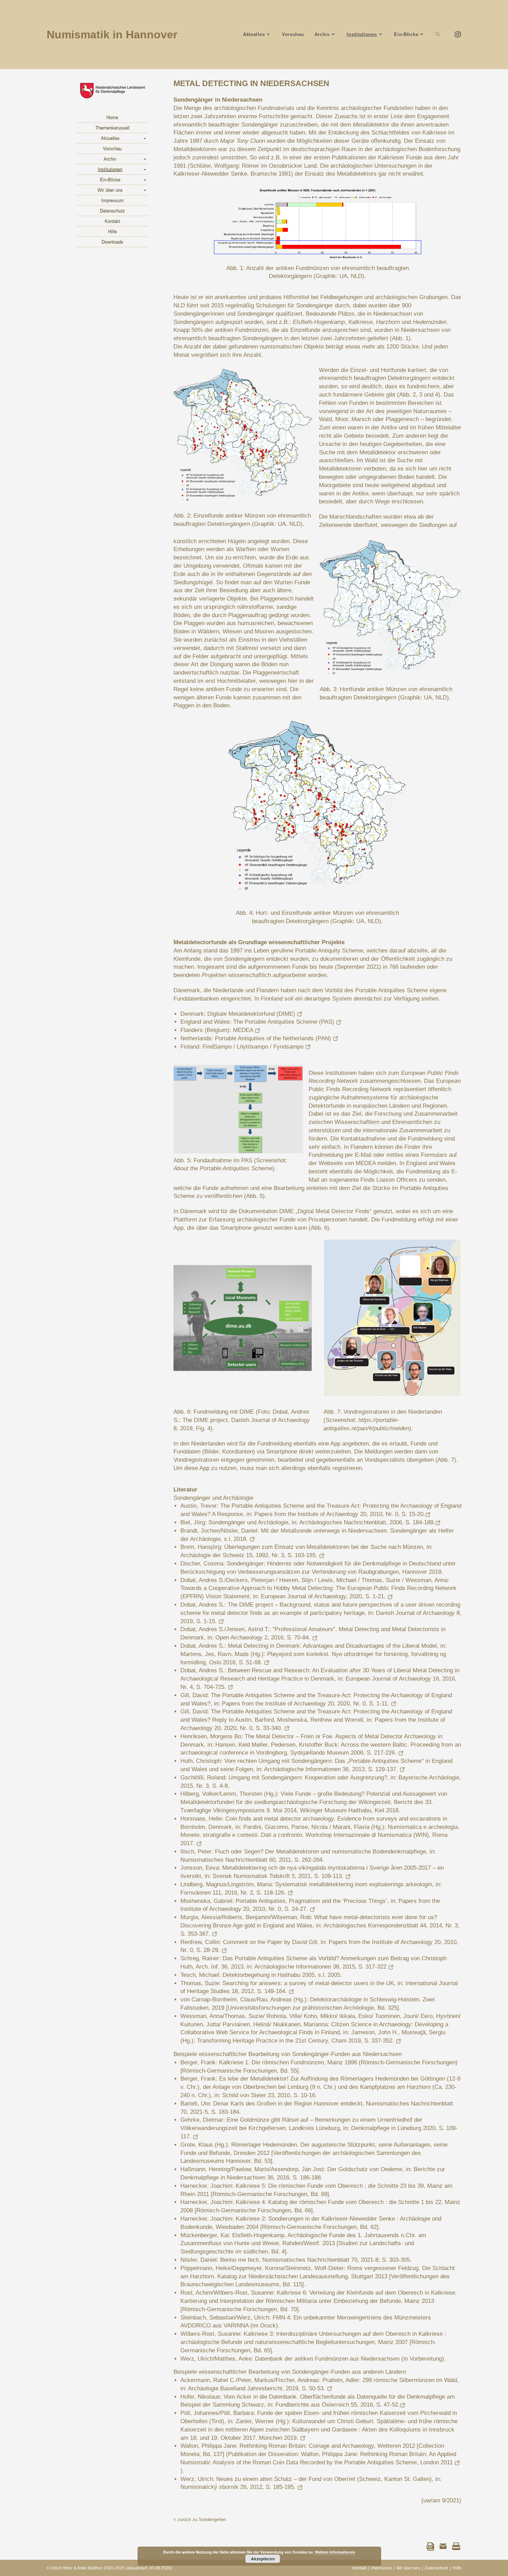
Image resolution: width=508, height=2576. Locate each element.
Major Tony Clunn (243, 141)
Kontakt (112, 221)
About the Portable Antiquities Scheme (223, 1168)
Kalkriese (360, 322)
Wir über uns (110, 190)
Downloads (112, 242)
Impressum (112, 200)
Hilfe (112, 231)
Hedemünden (430, 322)
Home (112, 117)
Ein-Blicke (110, 180)
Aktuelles (110, 138)
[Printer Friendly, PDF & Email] (443, 2546)
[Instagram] (456, 35)
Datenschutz (112, 211)
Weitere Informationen (335, 2552)
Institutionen (110, 169)
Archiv (110, 159)
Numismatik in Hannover (112, 35)
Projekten (214, 975)
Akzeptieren (263, 2559)
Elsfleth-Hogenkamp (319, 322)
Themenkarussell (112, 128)
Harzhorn (388, 322)
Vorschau (112, 148)
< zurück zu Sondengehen (200, 2519)
